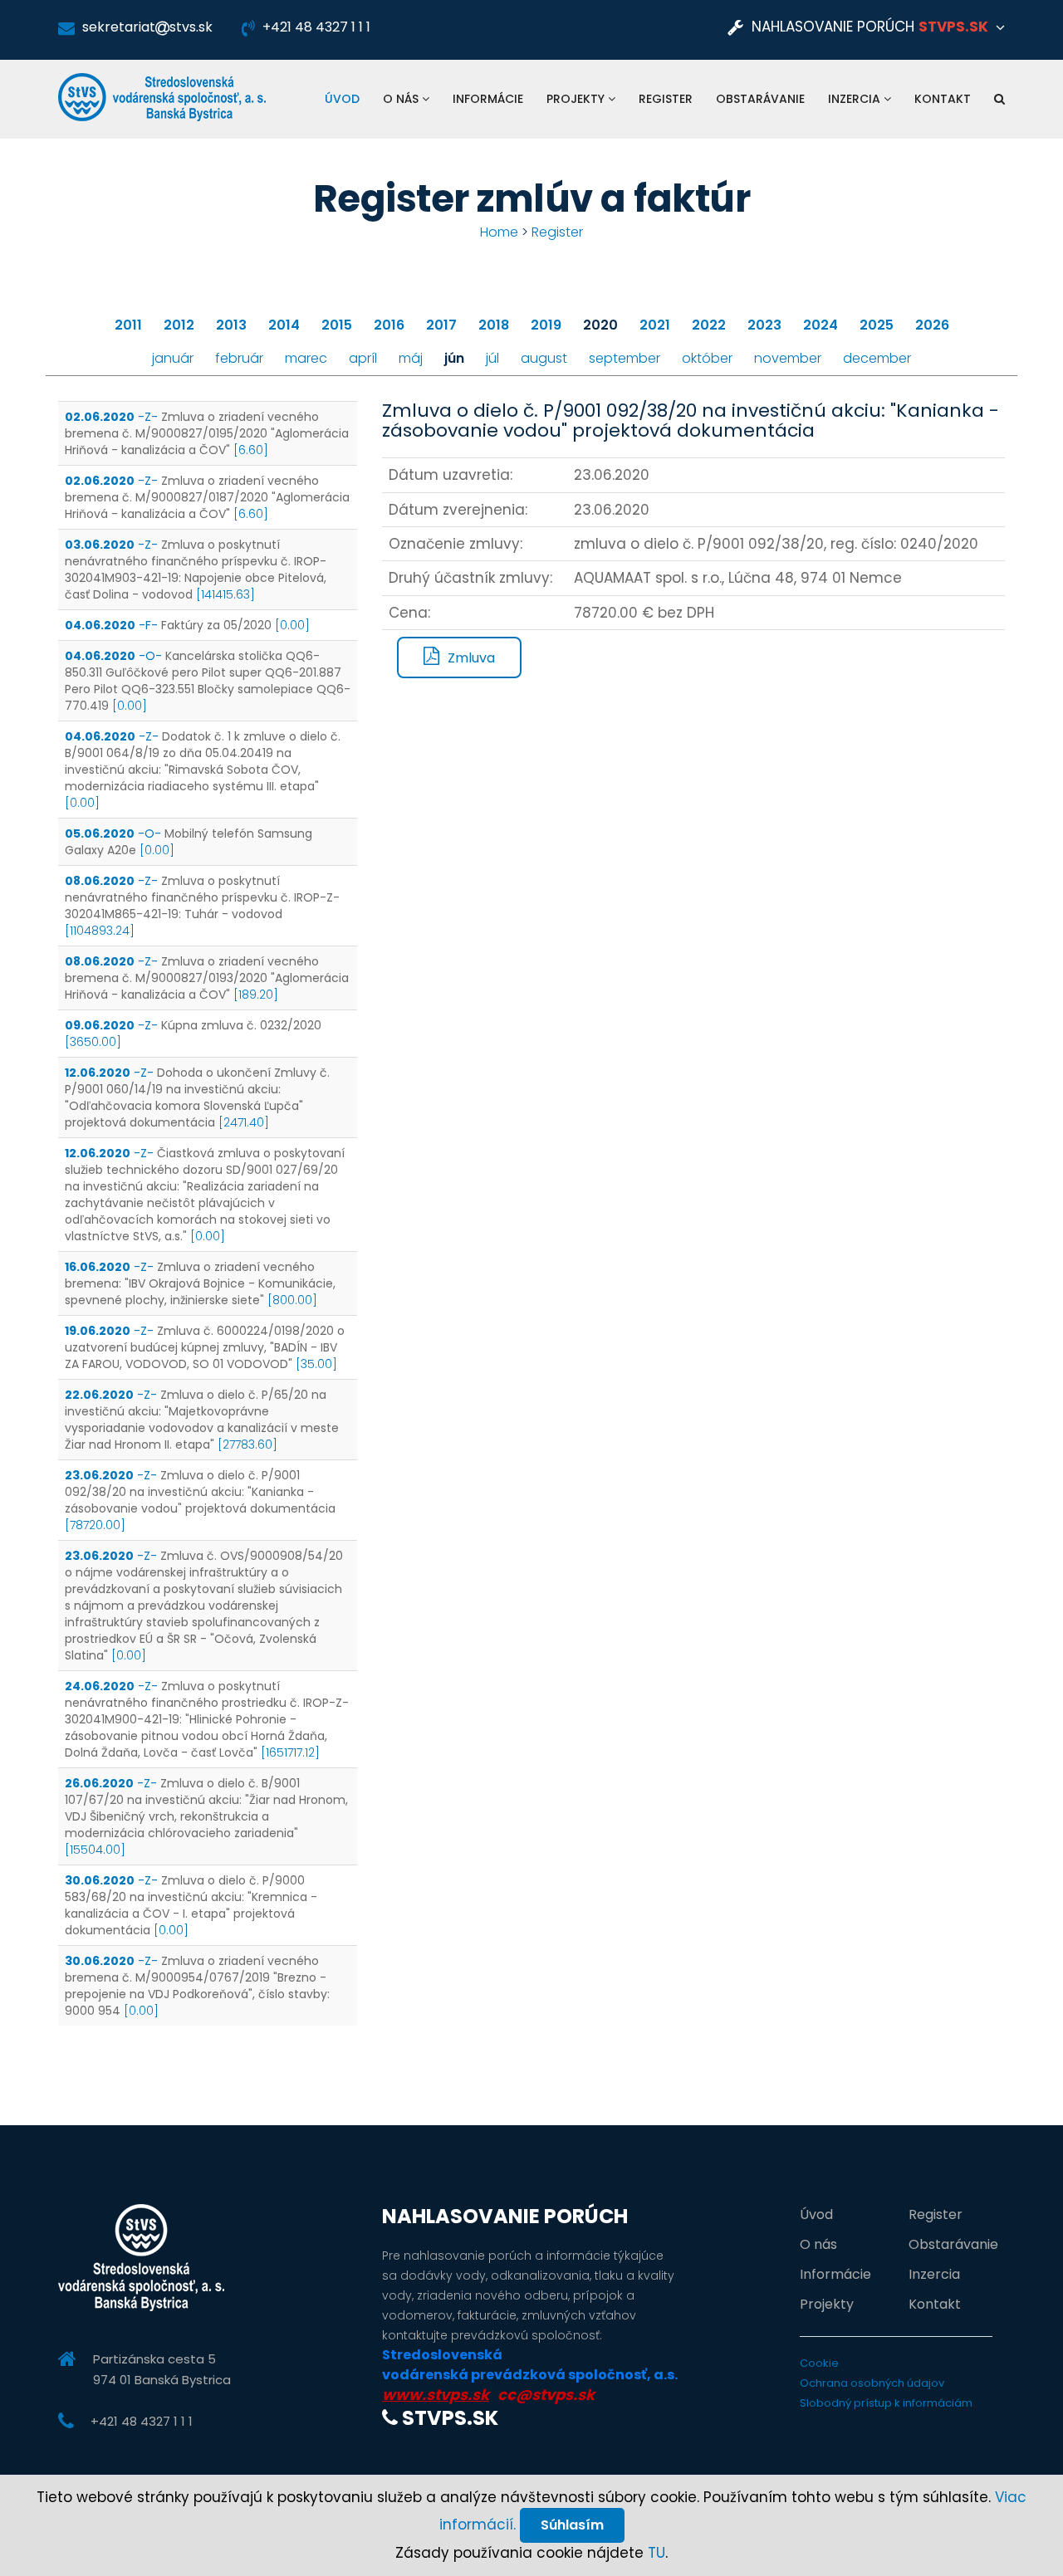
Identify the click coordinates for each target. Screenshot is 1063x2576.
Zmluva (471, 658)
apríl (363, 358)
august (544, 358)
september (625, 358)
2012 (179, 325)
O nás (402, 99)
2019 (546, 325)
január (173, 358)
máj (411, 358)
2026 (932, 325)
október (707, 358)
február (239, 358)
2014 (284, 325)
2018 (494, 325)
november (788, 358)
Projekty (577, 99)
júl (492, 358)
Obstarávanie (760, 99)
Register (666, 99)
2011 (128, 325)
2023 (764, 325)
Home (499, 232)
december (877, 358)
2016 (389, 325)
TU (656, 2553)
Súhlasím (572, 2525)
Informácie (488, 99)
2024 (821, 325)
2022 (709, 325)
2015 (337, 325)
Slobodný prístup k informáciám (886, 2403)
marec (306, 358)
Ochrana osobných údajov (872, 2383)
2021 (655, 325)
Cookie (819, 2363)
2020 (600, 325)
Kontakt (943, 99)
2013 (231, 325)
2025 (877, 325)
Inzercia (856, 99)
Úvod (342, 99)
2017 (441, 325)
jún (454, 358)
